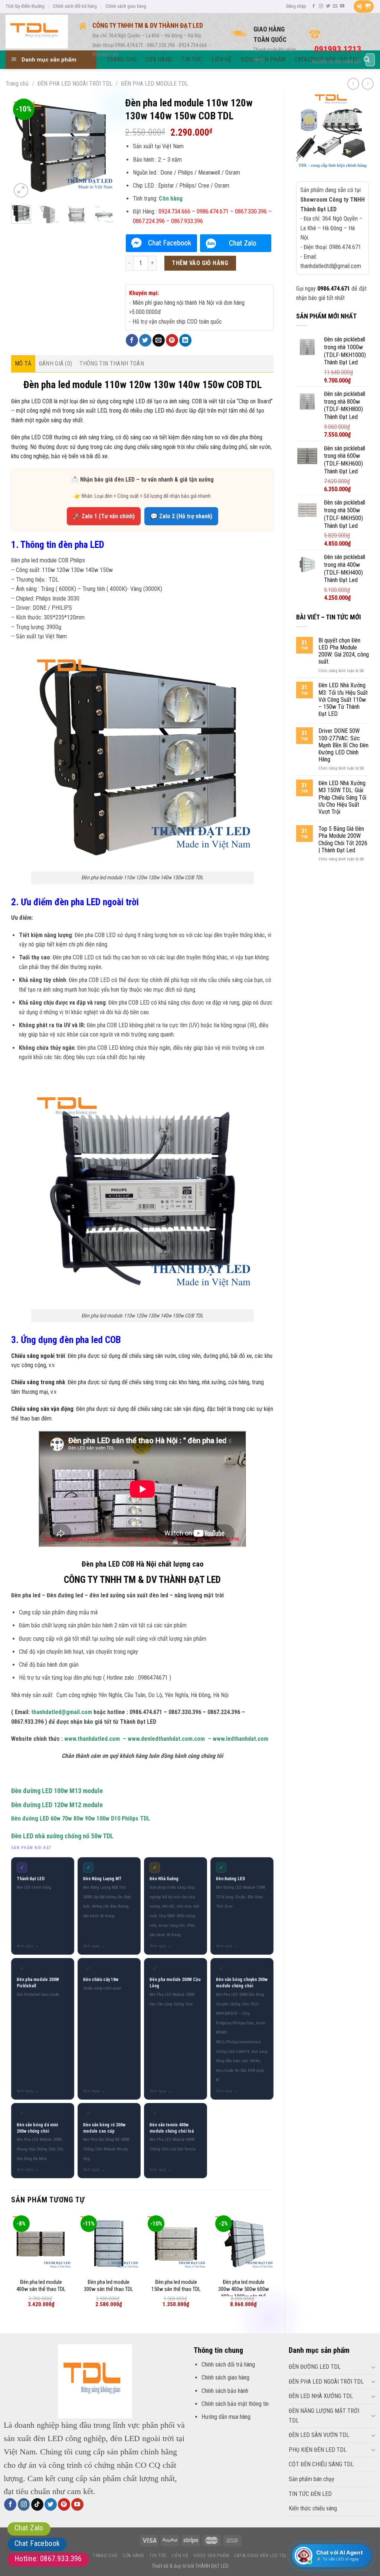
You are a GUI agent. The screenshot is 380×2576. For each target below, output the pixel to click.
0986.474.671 (334, 289)
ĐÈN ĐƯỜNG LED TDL (315, 2367)
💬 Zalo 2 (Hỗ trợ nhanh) (181, 516)
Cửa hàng (133, 2556)
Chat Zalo (29, 2528)
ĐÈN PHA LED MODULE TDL (155, 84)
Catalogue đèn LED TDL (261, 2556)
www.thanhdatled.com (92, 1739)
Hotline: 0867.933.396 (48, 2559)
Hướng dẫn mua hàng (226, 2417)
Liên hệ (180, 2556)
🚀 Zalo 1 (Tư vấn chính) (104, 516)
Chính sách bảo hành (225, 2391)
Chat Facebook (37, 2543)
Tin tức (158, 2556)
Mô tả (23, 363)
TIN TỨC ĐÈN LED (310, 2494)
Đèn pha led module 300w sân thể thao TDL (109, 2286)
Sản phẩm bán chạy (312, 2479)
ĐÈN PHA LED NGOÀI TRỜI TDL (75, 84)
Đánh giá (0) (56, 363)
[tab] (23, 364)
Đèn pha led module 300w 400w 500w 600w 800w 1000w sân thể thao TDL (244, 2293)
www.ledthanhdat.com (240, 1739)
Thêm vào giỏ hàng (200, 263)
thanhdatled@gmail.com (62, 1712)
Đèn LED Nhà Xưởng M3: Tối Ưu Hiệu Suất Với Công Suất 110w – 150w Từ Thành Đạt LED (343, 700)
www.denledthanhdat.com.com (166, 1739)
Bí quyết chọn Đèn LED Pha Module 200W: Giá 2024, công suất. (344, 651)
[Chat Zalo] (236, 243)
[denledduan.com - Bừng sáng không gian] (37, 32)
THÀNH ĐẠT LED (212, 2566)
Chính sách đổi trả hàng (75, 6)
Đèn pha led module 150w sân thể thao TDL (176, 2286)
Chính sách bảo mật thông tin (235, 2404)
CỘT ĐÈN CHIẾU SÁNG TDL (321, 2464)
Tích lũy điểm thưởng (25, 6)
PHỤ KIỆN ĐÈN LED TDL (318, 2450)
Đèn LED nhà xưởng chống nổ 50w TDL (62, 1836)
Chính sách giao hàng (126, 6)
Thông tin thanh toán (112, 363)
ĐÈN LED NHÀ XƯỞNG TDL (321, 2396)
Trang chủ (17, 84)
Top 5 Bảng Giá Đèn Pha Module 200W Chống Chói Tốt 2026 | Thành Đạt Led (343, 839)
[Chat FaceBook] (161, 243)
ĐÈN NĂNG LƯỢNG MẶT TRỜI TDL (324, 2416)
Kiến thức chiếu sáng (313, 2508)
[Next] (102, 148)
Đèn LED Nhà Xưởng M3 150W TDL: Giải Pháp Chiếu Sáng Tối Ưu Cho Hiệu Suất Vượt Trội (342, 797)
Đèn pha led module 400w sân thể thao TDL (41, 2286)
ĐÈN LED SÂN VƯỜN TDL (319, 2435)
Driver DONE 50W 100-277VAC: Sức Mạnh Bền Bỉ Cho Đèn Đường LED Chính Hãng (343, 745)
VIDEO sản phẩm (211, 2556)
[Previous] (23, 148)
